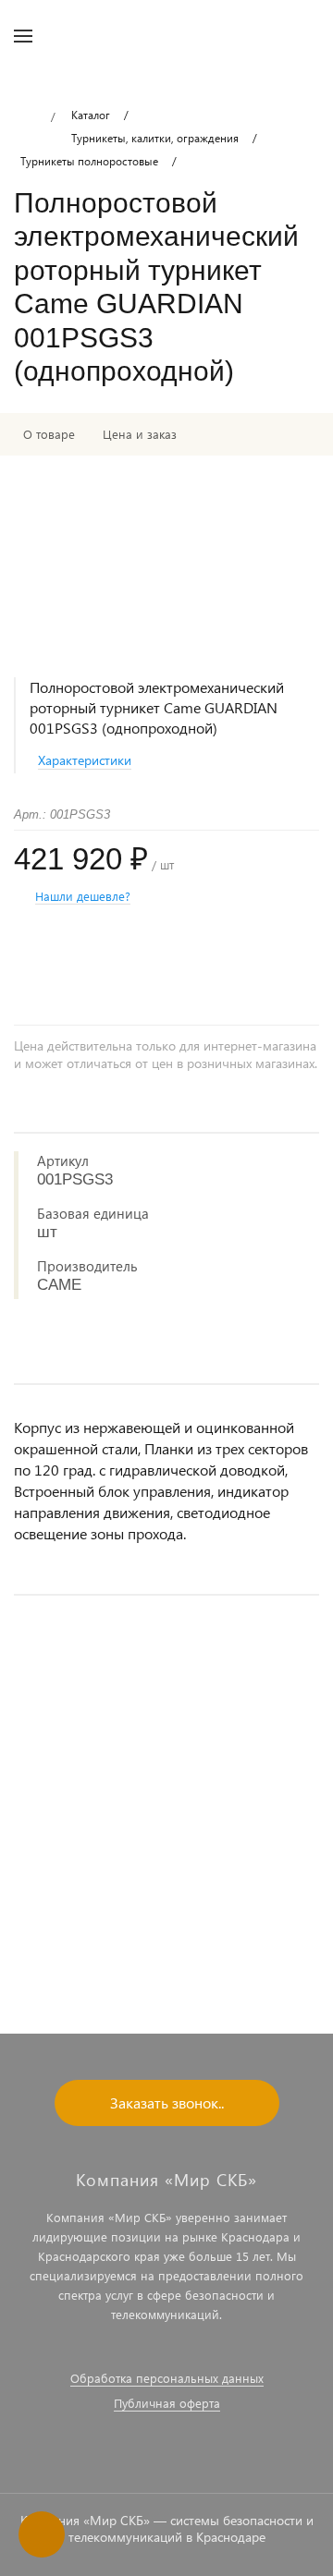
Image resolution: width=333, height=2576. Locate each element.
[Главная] (25, 117)
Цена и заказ (140, 434)
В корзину (166, 1944)
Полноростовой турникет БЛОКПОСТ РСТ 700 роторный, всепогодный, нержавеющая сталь (150, 1856)
